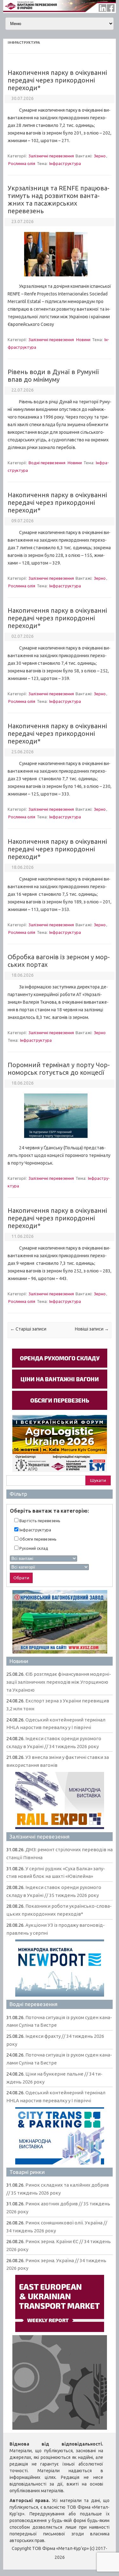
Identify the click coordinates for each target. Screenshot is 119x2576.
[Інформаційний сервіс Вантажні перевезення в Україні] (60, 11)
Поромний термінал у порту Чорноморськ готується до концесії (59, 1069)
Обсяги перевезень (37, 1539)
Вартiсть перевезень (39, 1521)
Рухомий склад (33, 1548)
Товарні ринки (27, 2172)
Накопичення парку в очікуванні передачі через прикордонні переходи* (57, 80)
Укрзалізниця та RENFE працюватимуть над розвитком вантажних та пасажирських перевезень (59, 199)
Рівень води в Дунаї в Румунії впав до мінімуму (53, 376)
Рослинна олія (22, 163)
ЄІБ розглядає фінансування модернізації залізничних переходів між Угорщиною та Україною (59, 1682)
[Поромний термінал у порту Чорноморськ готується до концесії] (60, 1140)
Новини (83, 340)
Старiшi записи (28, 1329)
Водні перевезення (47, 463)
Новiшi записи (92, 1329)
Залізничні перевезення (51, 156)
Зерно (100, 156)
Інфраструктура (65, 163)
